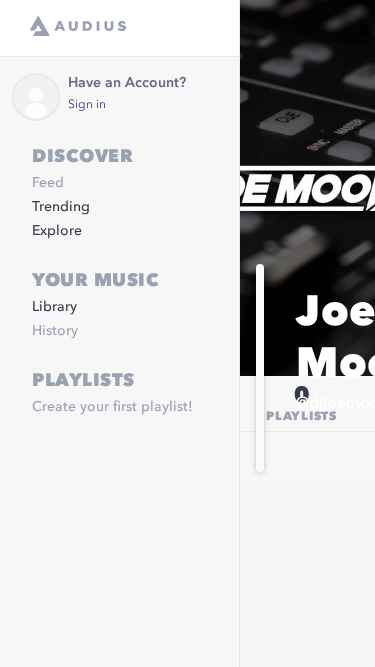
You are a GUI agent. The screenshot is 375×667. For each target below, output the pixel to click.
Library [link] (54, 307)
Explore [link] (57, 231)
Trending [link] (61, 207)
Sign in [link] (87, 105)
